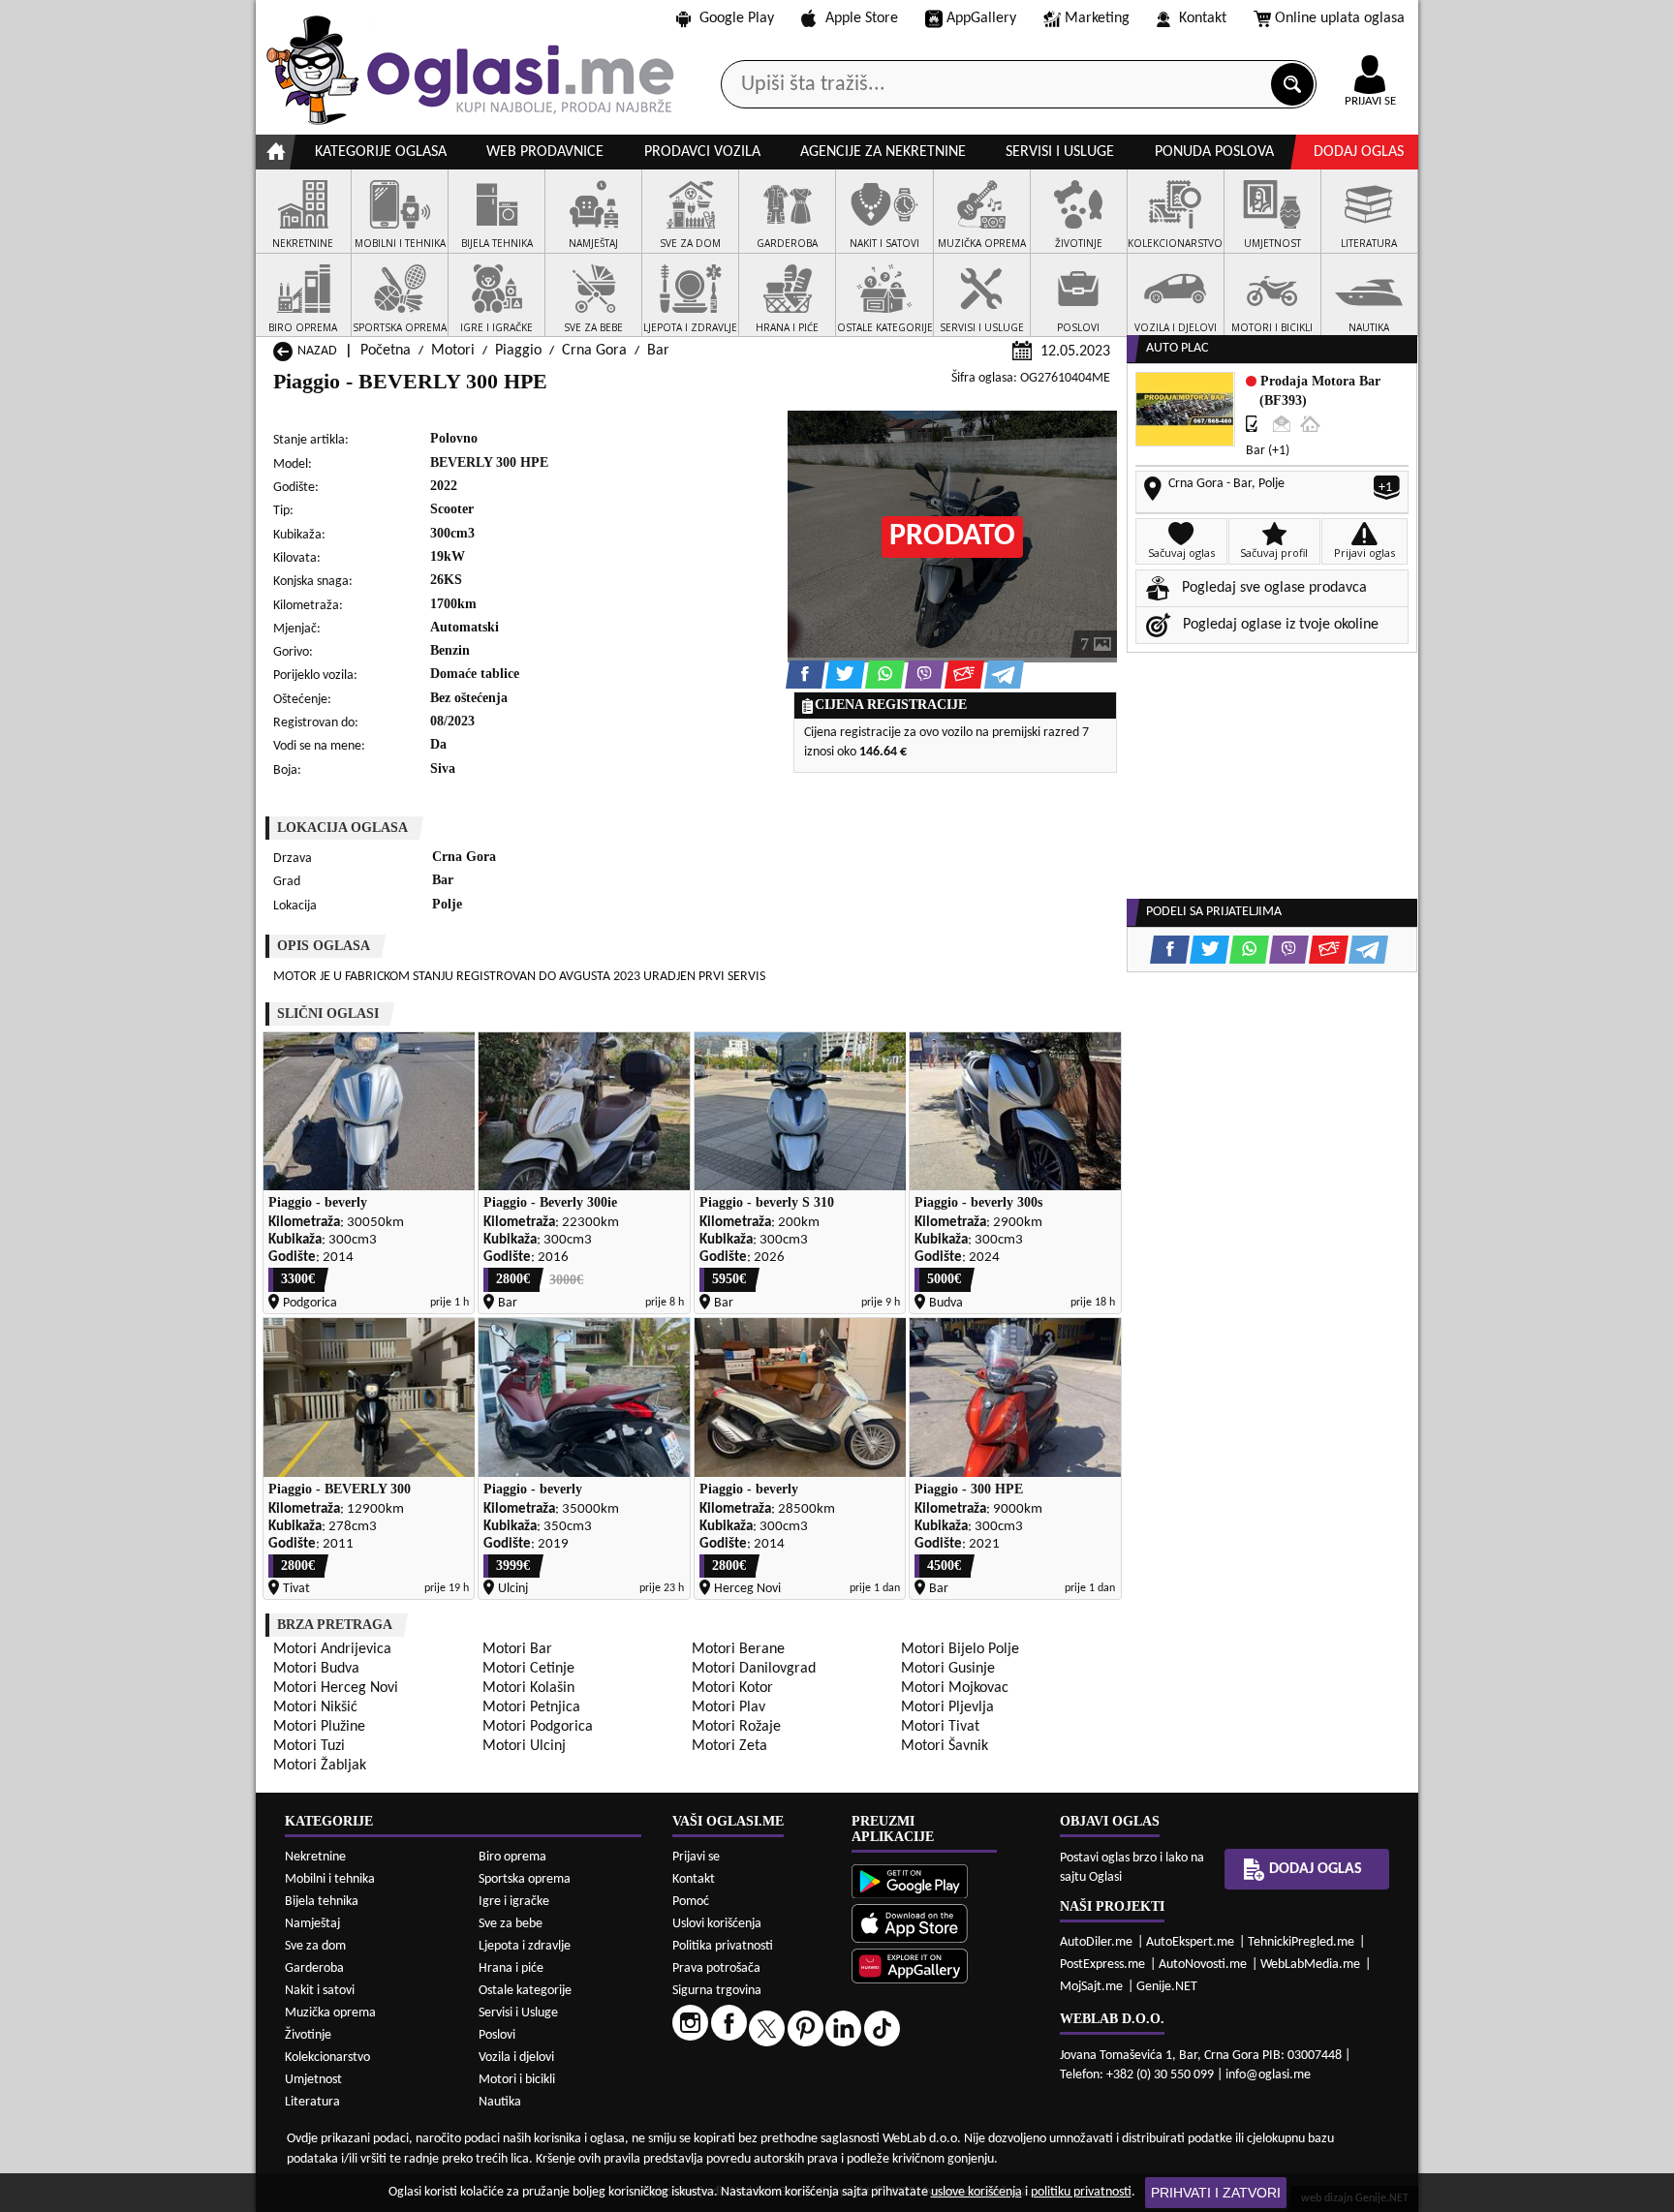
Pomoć (691, 1902)
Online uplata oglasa (1340, 18)
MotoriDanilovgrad (754, 1669)
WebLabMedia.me (1310, 1965)
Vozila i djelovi (516, 2058)
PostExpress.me (1102, 1965)
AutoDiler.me (1096, 1942)
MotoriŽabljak (320, 1766)
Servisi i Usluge (518, 2013)
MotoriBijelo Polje (960, 1649)
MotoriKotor (732, 1688)
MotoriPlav (728, 1707)
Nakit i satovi (320, 1991)
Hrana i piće (511, 1968)
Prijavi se (696, 1857)
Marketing (1097, 18)
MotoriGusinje (948, 1669)
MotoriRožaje (736, 1727)
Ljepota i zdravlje (525, 1946)
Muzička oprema (330, 2013)
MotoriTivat (940, 1727)
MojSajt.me (1091, 1987)
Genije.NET (1167, 1987)
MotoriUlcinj (524, 1746)
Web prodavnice (545, 152)
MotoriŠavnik (945, 1746)
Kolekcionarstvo (327, 2058)
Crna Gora (594, 351)
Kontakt (1203, 18)
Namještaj (312, 1924)
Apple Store (862, 18)
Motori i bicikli (517, 2080)
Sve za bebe (511, 1924)
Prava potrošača (716, 1968)
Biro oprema (512, 1857)
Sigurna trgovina (717, 1991)
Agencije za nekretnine (883, 152)
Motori (453, 351)
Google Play (737, 18)
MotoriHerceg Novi (336, 1688)
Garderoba (314, 1968)
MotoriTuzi (309, 1746)
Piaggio (518, 351)
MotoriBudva (316, 1669)
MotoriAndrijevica (332, 1649)
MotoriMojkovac (955, 1688)
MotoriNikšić (315, 1707)
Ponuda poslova (1214, 152)
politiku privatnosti (1081, 2192)
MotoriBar (517, 1649)
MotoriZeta (729, 1746)
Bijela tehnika (322, 1902)
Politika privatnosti (723, 1946)
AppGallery (981, 18)
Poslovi (497, 2035)
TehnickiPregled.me (1301, 1942)
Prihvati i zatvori (1216, 2193)
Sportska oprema (525, 1879)
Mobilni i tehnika (330, 1879)
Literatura (312, 2102)
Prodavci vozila (702, 152)
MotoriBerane (738, 1649)
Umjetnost (313, 2080)
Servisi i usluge (1060, 152)
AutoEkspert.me (1190, 1942)
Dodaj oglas (1359, 152)
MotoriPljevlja (947, 1707)
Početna (386, 351)
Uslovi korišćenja (717, 1924)
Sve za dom (315, 1946)
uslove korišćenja (976, 2192)
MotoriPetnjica (531, 1707)
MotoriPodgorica (538, 1727)
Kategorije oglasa (381, 152)
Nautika (500, 2102)
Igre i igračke (514, 1902)
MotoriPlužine (319, 1727)
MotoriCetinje (528, 1669)
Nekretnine (315, 1857)
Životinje (308, 2035)
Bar (658, 351)
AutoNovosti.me (1203, 1965)
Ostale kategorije (525, 1991)
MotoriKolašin (528, 1688)
